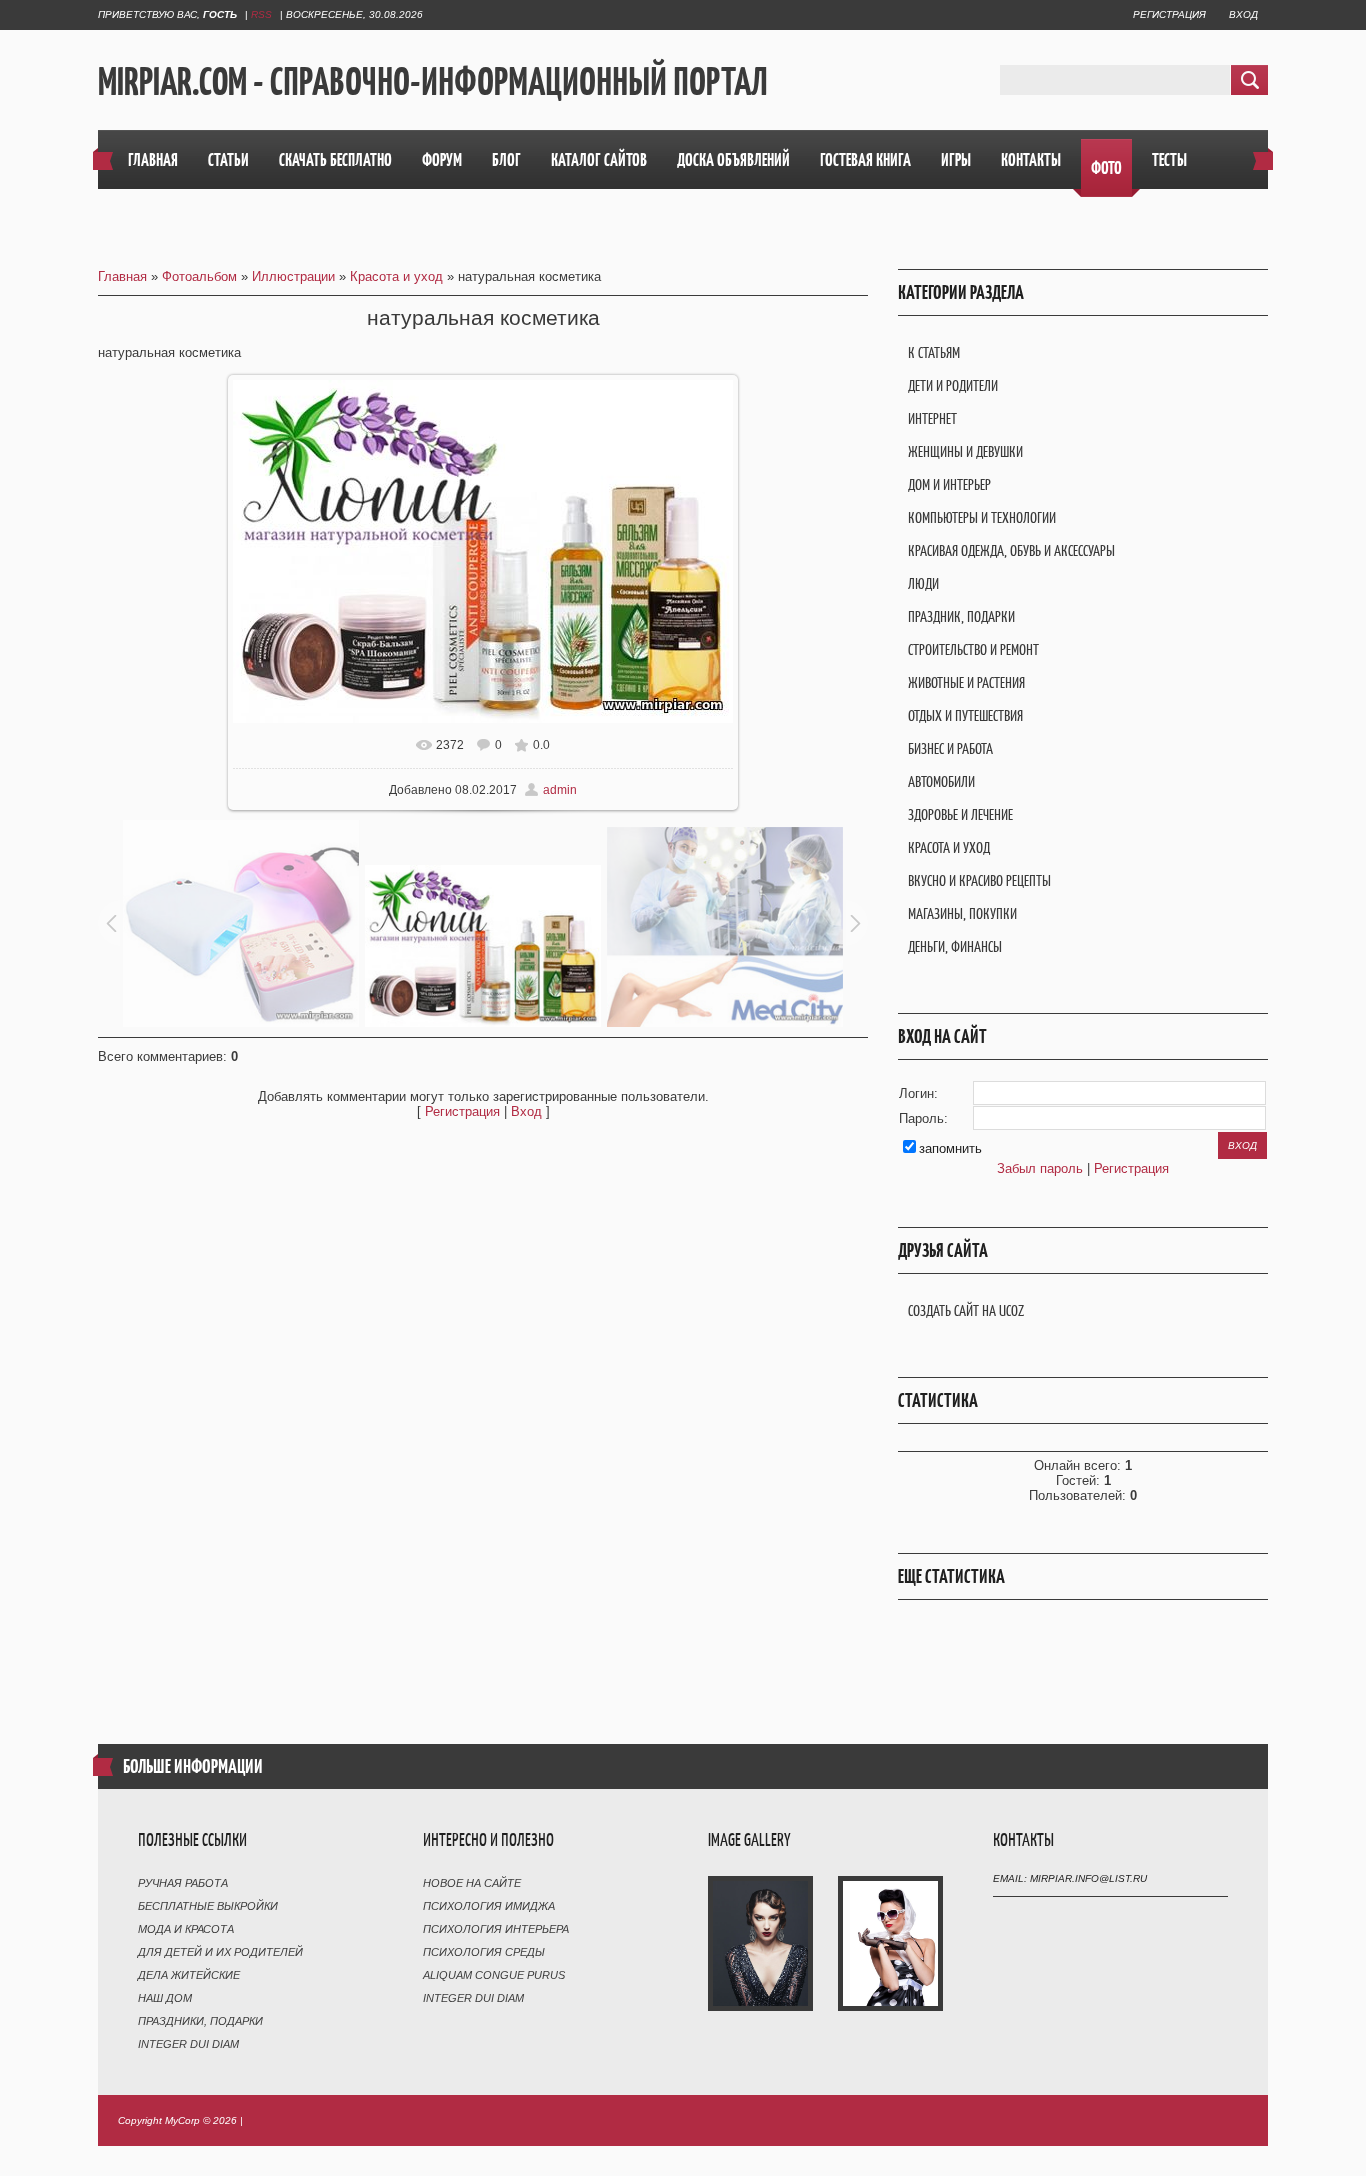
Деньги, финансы (955, 946)
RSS (261, 14)
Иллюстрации (293, 276)
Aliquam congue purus (494, 1975)
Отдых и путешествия (965, 715)
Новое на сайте (472, 1883)
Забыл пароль (1040, 1168)
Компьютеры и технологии (982, 517)
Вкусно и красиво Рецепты (979, 880)
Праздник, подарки (961, 616)
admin (560, 790)
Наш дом (165, 1998)
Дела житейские (189, 1975)
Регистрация (1169, 14)
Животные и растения (966, 682)
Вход (1243, 14)
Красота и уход (396, 276)
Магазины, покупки (962, 913)
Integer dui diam (188, 2044)
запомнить (950, 1148)
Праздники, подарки (200, 2021)
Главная (122, 276)
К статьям (934, 352)
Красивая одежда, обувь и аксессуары (1011, 550)
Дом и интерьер (949, 484)
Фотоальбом (199, 276)
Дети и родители (953, 385)
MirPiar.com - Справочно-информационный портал (433, 81)
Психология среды (484, 1952)
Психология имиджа (489, 1906)
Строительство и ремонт (973, 649)
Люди (923, 583)
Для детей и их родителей (220, 1952)
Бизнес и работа (950, 748)
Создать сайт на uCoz (966, 1310)
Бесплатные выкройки (208, 1906)
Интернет (932, 418)
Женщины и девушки (965, 451)
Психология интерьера (496, 1929)
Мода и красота (186, 1929)
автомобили (941, 781)
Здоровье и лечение (960, 814)
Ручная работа (183, 1883)
